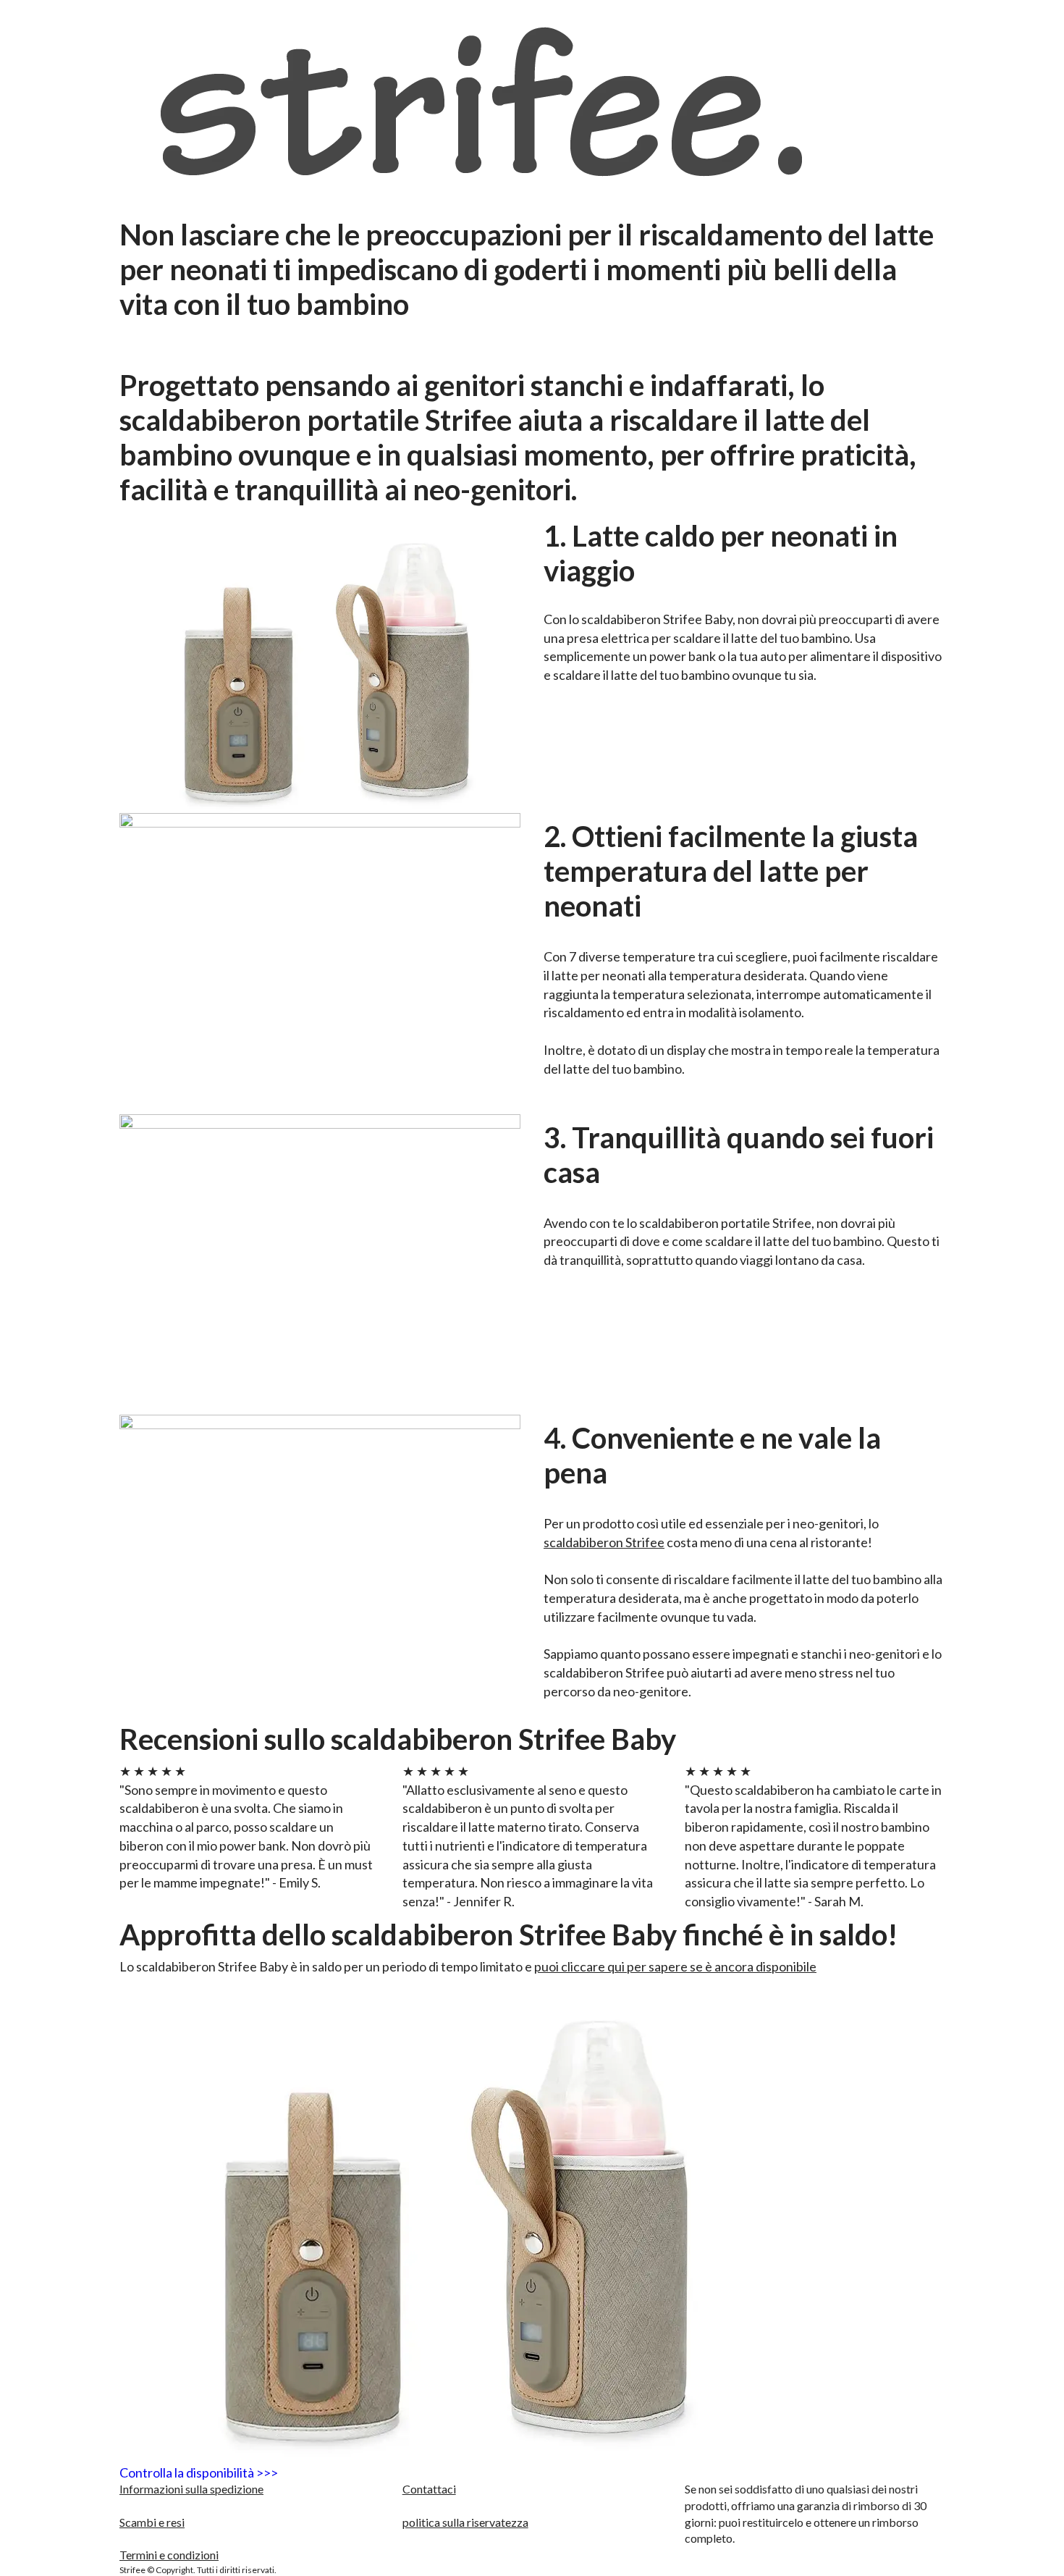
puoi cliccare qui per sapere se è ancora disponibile (675, 1966)
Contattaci (429, 2489)
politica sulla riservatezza (465, 2522)
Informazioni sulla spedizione (191, 2489)
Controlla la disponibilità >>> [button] (199, 2473)
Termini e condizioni (169, 2555)
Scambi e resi (152, 2522)
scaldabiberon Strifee (604, 1542)
